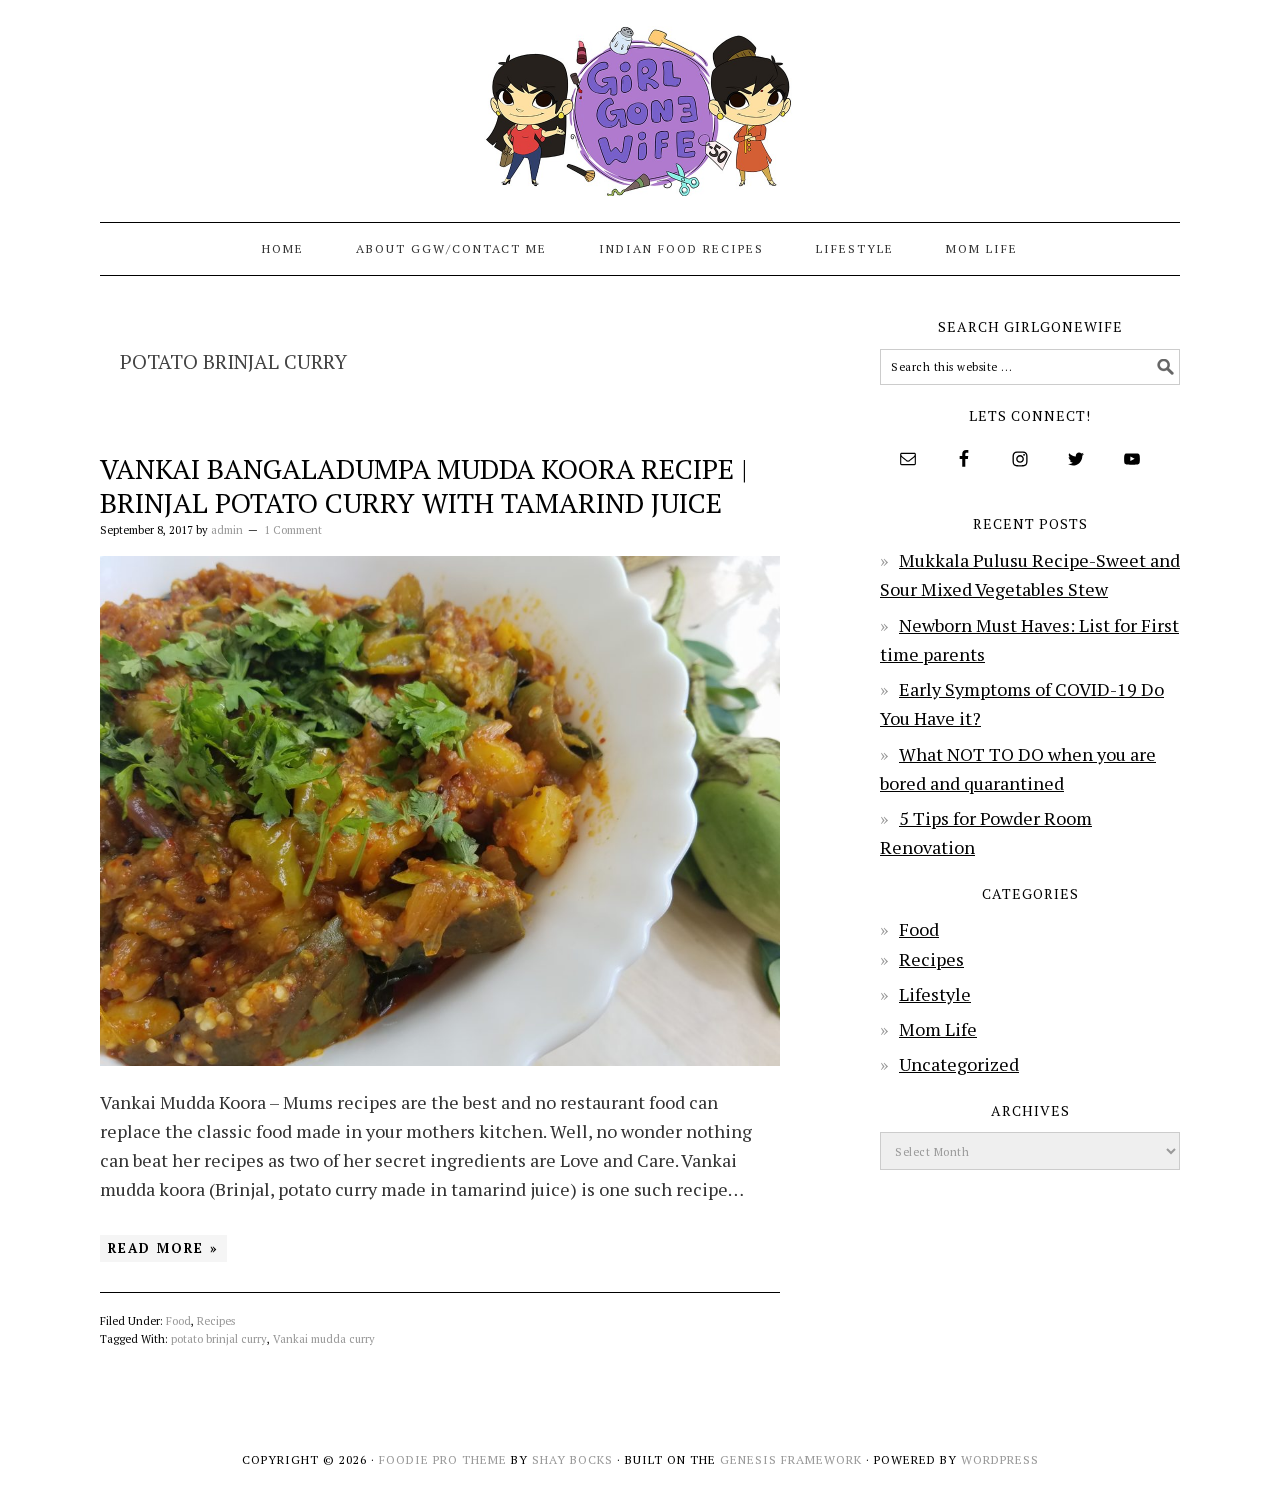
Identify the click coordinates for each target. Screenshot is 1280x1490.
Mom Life (938, 1029)
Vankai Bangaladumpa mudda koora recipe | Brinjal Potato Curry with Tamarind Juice (424, 485)
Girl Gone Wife (640, 102)
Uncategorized (959, 1064)
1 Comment (293, 530)
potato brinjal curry (219, 1339)
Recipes (216, 1321)
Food (178, 1321)
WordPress (1000, 1459)
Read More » (163, 1248)
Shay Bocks (572, 1459)
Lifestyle (935, 994)
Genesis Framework (791, 1459)
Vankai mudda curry (324, 1339)
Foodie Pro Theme (443, 1459)
